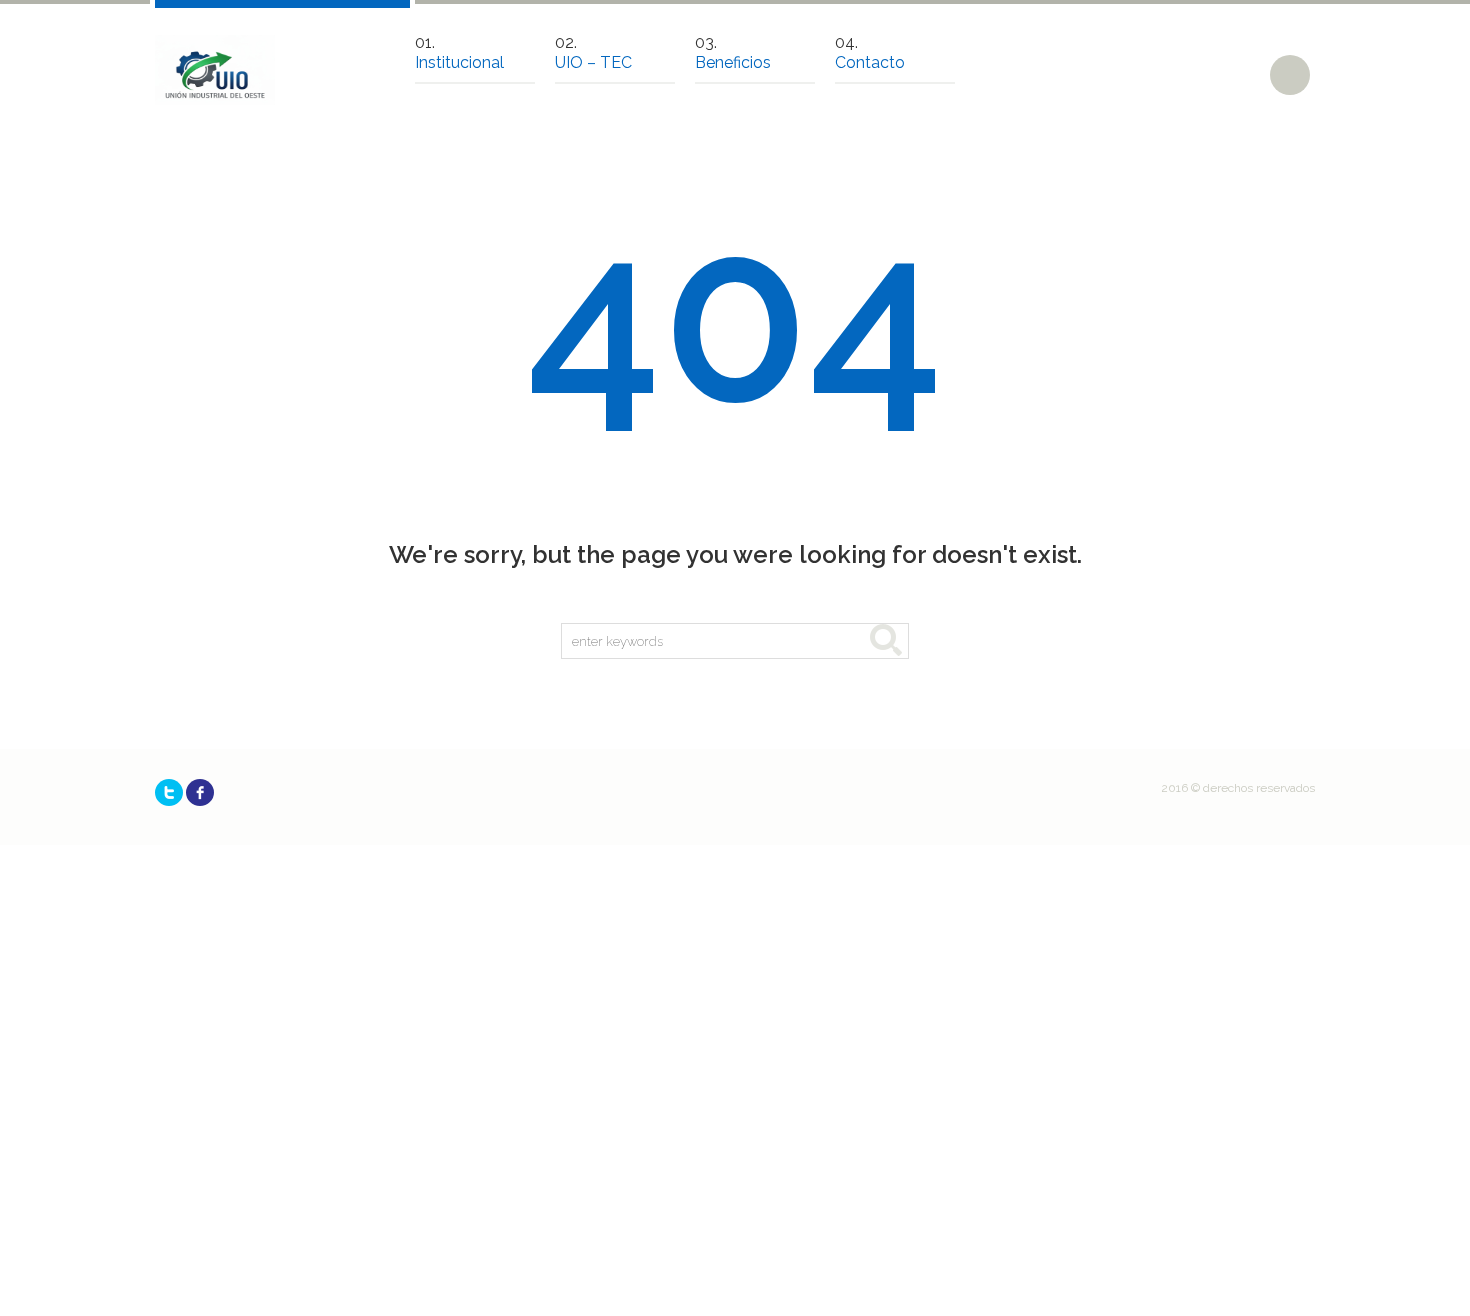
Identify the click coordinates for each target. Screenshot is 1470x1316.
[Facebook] (200, 792)
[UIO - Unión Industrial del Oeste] (215, 70)
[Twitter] (169, 792)
